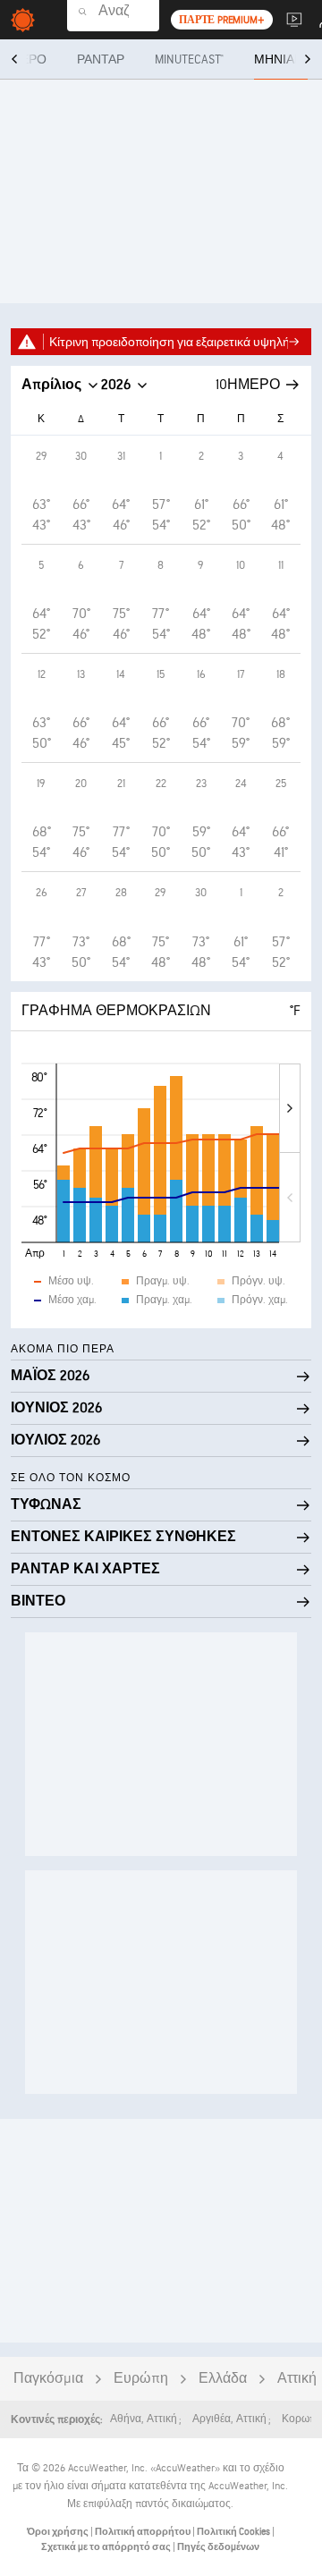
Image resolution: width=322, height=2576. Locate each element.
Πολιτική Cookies (234, 2532)
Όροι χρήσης (59, 2532)
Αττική (297, 2379)
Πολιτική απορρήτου (144, 2532)
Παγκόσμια (48, 2379)
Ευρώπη (141, 2379)
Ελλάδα (223, 2379)
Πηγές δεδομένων (218, 2547)
